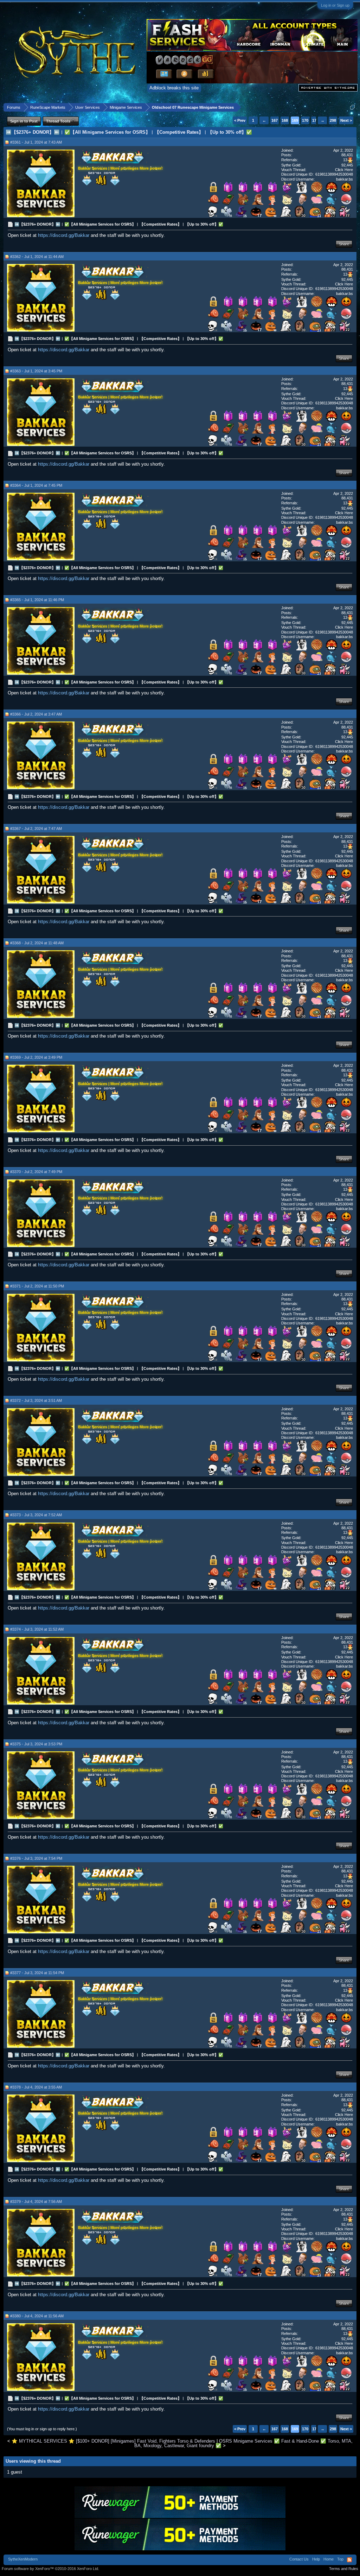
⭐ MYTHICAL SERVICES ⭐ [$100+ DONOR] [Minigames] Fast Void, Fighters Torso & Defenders (113, 2441)
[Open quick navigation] (352, 107)
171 (315, 120)
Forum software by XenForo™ (50, 2569)
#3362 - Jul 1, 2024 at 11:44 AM (37, 257)
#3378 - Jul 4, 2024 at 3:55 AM (36, 2087)
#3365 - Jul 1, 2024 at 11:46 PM (37, 600)
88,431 (347, 155)
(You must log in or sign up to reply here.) (42, 2429)
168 (285, 120)
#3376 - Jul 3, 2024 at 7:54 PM (36, 1858)
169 (295, 120)
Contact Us (299, 2559)
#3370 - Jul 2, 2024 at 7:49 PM (36, 1172)
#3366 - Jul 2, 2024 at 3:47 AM (36, 714)
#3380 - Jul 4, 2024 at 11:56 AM (37, 2316)
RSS (349, 2560)
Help (316, 2559)
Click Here (344, 170)
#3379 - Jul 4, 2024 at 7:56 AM (36, 2202)
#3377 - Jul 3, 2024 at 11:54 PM (37, 1973)
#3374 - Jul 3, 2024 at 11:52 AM (37, 1629)
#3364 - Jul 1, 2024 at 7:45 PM (36, 485)
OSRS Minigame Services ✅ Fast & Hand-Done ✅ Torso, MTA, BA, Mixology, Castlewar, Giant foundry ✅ (243, 2443)
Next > (346, 120)
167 (275, 120)
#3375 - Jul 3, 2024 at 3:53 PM (36, 1744)
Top (340, 2559)
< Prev (240, 120)
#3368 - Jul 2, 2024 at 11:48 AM (37, 943)
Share (344, 244)
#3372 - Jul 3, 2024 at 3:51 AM (36, 1400)
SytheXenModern (23, 2559)
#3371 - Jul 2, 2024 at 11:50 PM (37, 1286)
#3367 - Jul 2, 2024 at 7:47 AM (36, 829)
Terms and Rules (344, 2569)
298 (333, 120)
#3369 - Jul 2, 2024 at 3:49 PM (36, 1057)
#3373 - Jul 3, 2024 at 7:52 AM (36, 1515)
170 (305, 120)
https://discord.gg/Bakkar (64, 235)
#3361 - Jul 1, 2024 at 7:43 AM (36, 142)
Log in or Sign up (335, 5)
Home (329, 2559)
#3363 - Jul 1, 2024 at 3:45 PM (36, 371)
